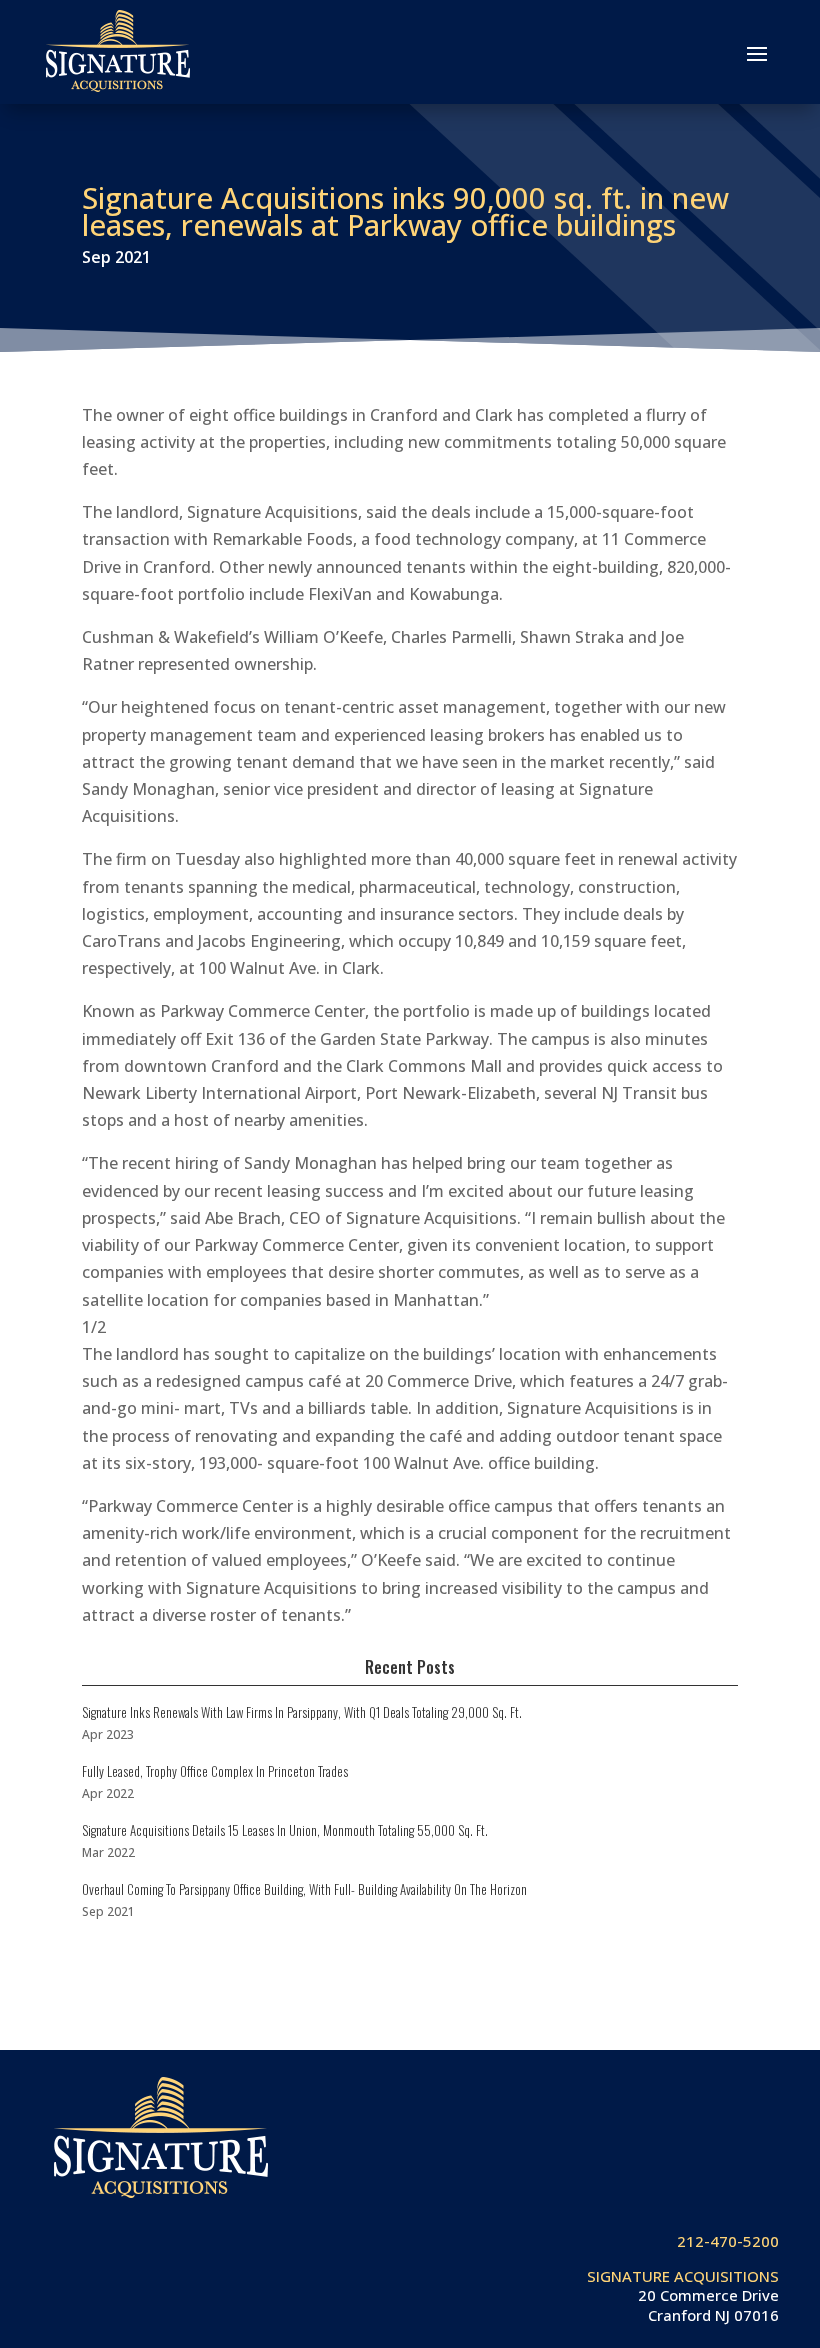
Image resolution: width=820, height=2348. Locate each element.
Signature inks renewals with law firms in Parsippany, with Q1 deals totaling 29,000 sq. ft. (302, 1712)
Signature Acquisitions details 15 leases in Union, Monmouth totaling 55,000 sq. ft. (285, 1830)
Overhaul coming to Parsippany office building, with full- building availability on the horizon (304, 1889)
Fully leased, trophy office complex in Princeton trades (215, 1771)
